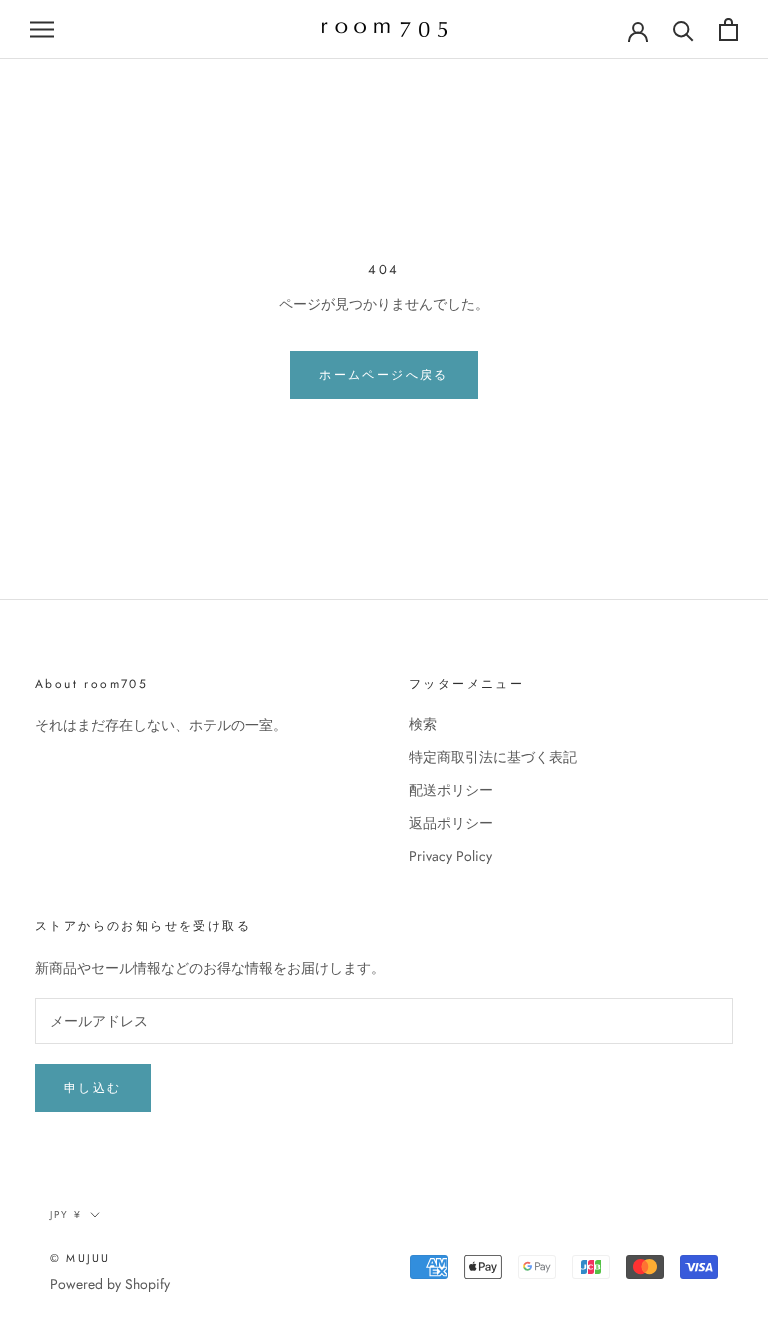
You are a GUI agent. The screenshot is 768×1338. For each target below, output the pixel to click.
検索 (423, 724)
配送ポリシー (451, 790)
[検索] (683, 29)
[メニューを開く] (42, 29)
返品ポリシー (451, 823)
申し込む (93, 1088)
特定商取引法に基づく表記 (493, 757)
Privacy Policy (450, 856)
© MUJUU (80, 1258)
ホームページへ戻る (384, 375)
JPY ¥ (66, 1214)
